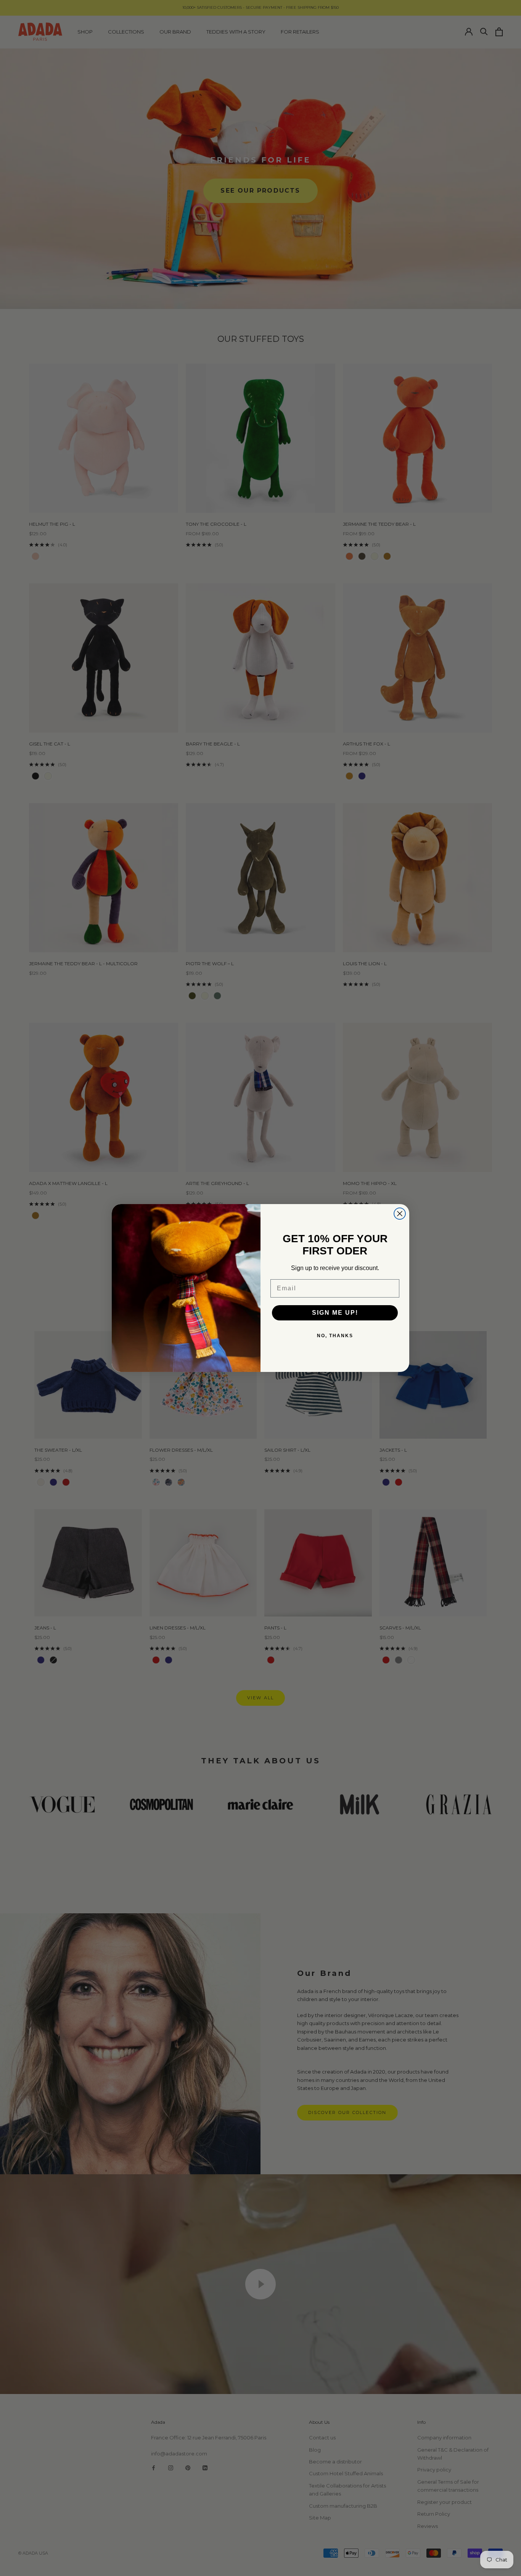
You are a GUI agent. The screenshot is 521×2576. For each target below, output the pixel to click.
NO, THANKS (335, 1336)
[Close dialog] (400, 1214)
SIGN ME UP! (335, 1313)
